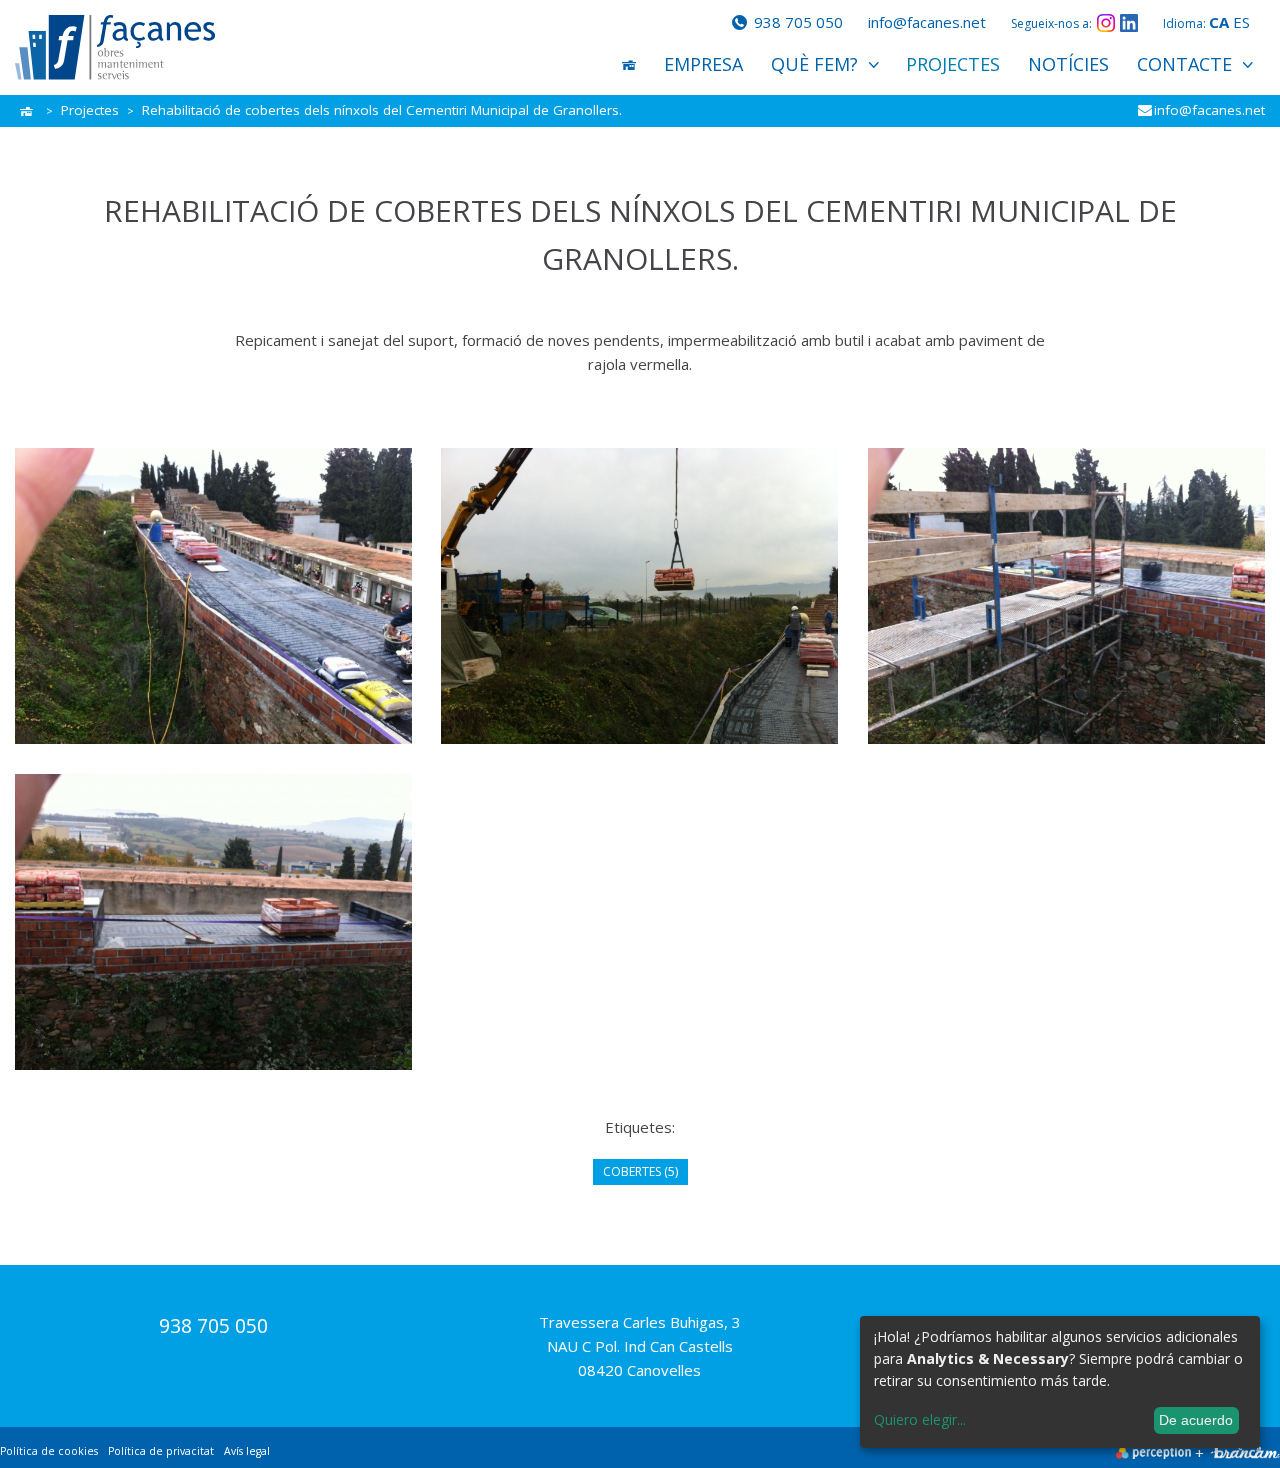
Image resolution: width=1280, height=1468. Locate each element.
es (1241, 22)
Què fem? (814, 64)
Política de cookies (49, 1451)
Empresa (703, 64)
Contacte (1184, 64)
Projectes (953, 64)
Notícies (1068, 64)
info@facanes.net (927, 22)
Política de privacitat (161, 1451)
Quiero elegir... (920, 1419)
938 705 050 (796, 22)
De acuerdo (1196, 1420)
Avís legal (247, 1451)
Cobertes (640, 1171)
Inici (629, 64)
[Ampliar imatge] (213, 596)
